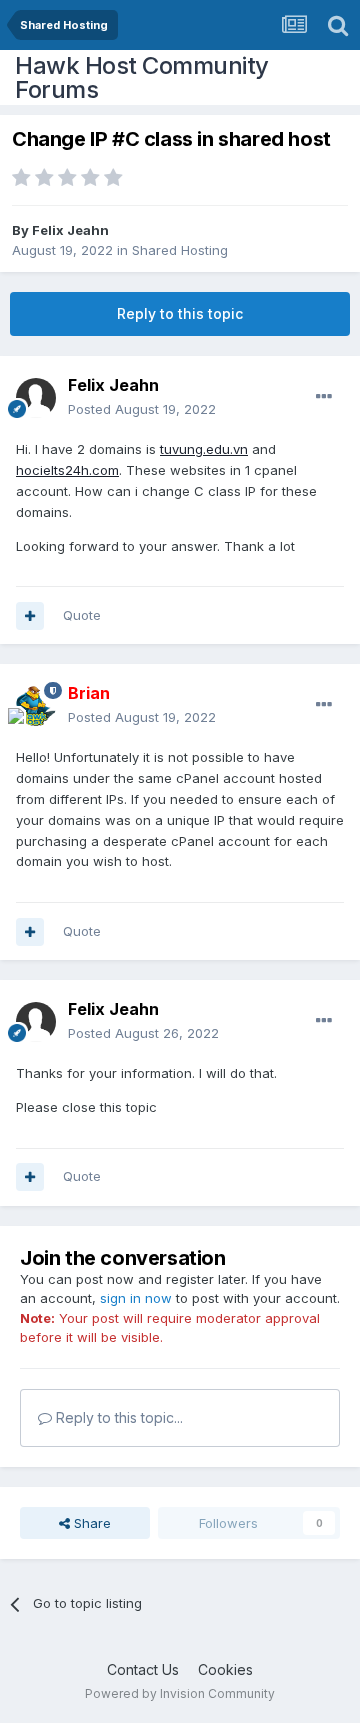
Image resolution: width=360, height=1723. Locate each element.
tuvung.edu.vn (204, 449)
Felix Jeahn (70, 230)
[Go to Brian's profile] (36, 706)
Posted (142, 409)
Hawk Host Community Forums (142, 77)
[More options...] (324, 397)
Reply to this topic (180, 313)
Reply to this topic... (117, 1417)
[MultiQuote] (30, 616)
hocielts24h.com (67, 470)
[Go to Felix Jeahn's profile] (36, 398)
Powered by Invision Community (180, 1693)
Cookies (225, 1669)
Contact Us (143, 1669)
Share (90, 1523)
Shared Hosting (180, 250)
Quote (82, 615)
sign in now (136, 1298)
